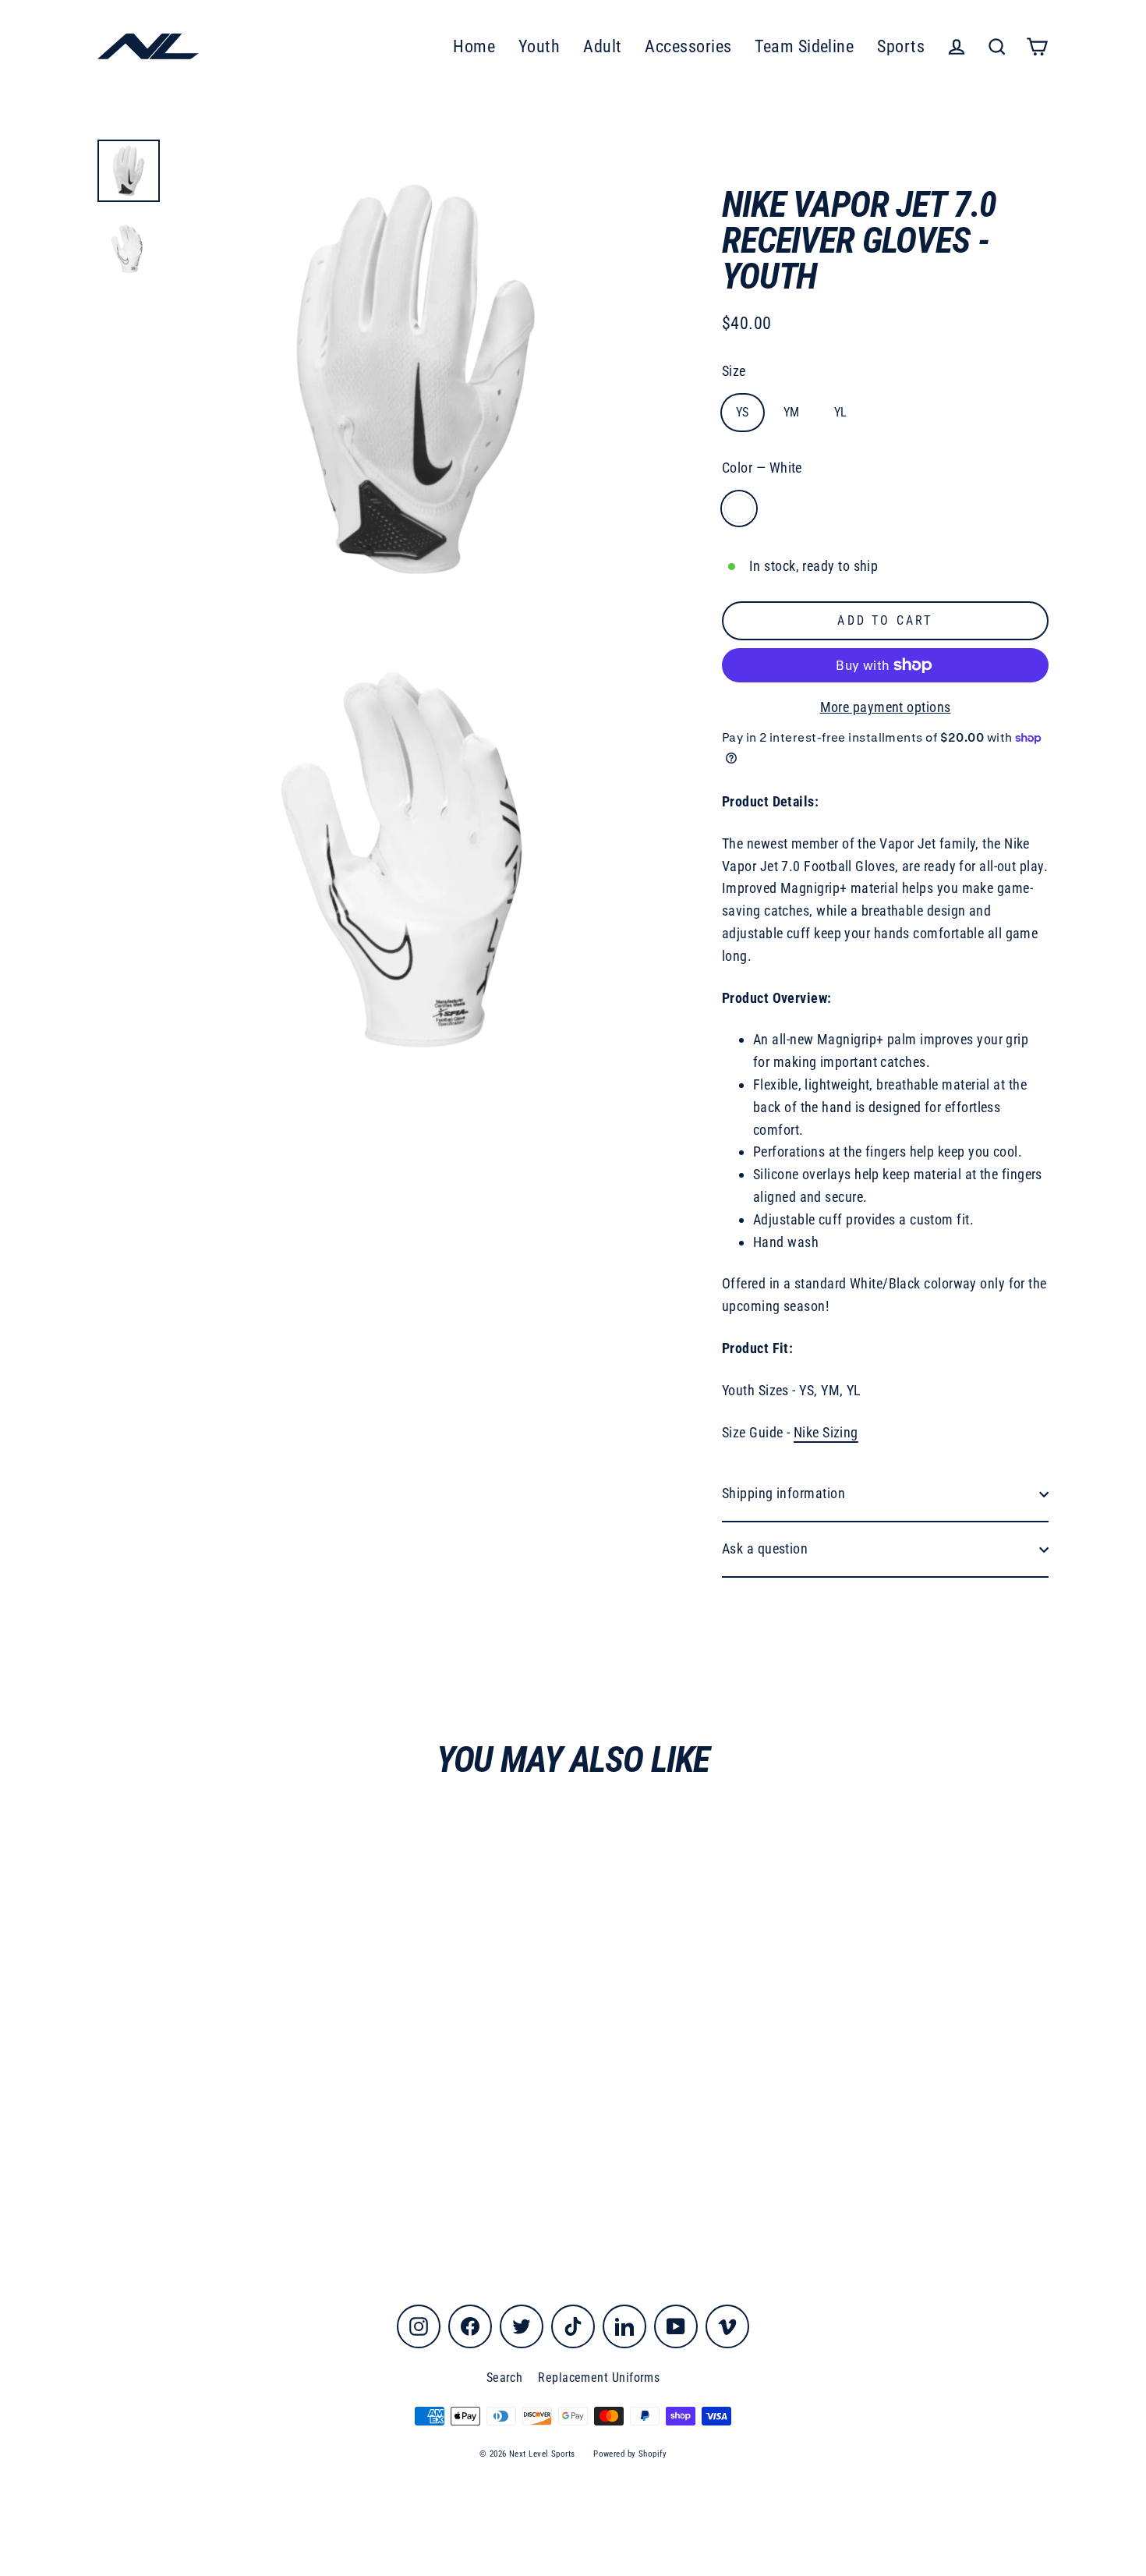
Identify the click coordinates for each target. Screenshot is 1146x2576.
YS (743, 412)
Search (505, 2378)
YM (792, 412)
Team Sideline (804, 46)
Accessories (688, 46)
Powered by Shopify (630, 2454)
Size (734, 371)
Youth (539, 46)
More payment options (886, 707)
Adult (602, 46)
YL (841, 412)
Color (762, 468)
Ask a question (765, 1548)
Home (474, 46)
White (739, 508)
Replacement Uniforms (599, 2378)
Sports (901, 46)
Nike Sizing (826, 1432)
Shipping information (783, 1493)
